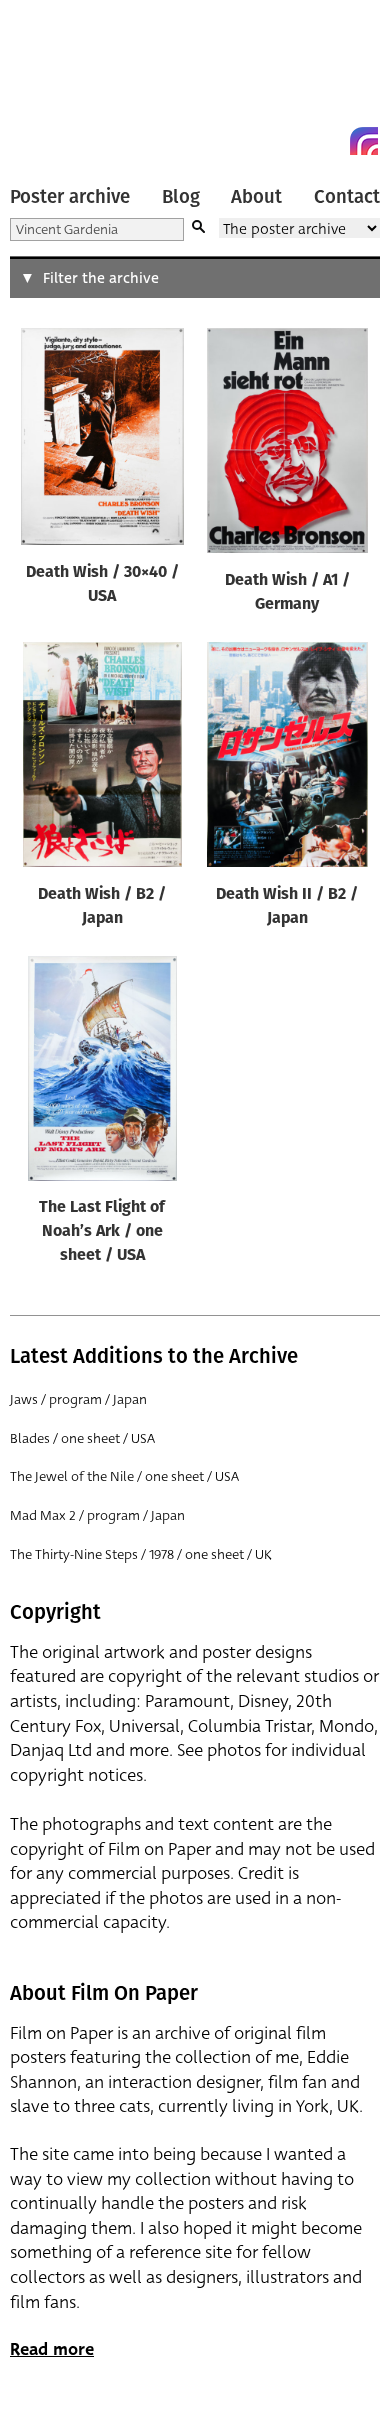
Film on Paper (55, 82)
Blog (181, 197)
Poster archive (70, 197)
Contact (347, 197)
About (256, 197)
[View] (102, 441)
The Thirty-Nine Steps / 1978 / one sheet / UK (141, 1554)
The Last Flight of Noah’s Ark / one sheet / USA (102, 1232)
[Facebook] (328, 141)
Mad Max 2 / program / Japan (97, 1515)
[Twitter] (292, 141)
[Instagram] (364, 141)
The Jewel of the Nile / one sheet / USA (124, 1476)
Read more (52, 2349)
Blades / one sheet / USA (82, 1438)
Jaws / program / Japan (78, 1399)
